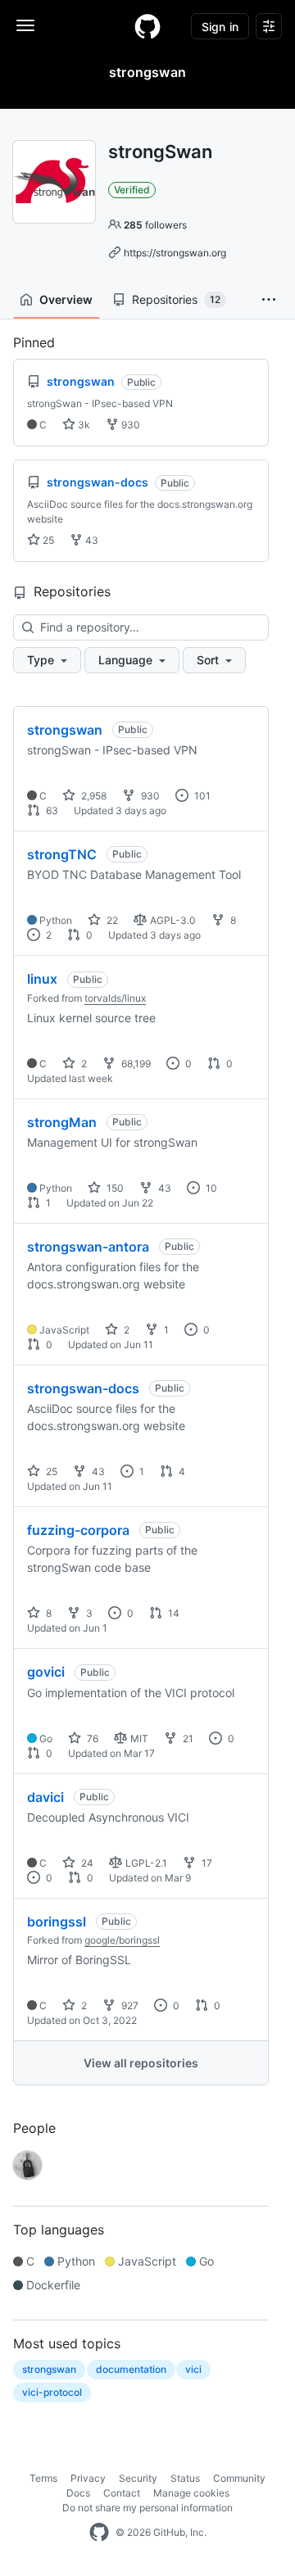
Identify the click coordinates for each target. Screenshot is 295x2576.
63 (51, 810)
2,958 (93, 796)
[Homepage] (147, 26)
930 (129, 425)
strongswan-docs (83, 1388)
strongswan (65, 730)
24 (86, 1863)
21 (187, 1738)
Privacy (88, 2478)
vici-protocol (52, 2392)
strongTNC (62, 854)
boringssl (57, 1922)
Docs (78, 2493)
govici (46, 1672)
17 (206, 1863)
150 (114, 1188)
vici (193, 2369)
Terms (43, 2478)
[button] (269, 300)
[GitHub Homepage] (99, 2533)
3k (83, 425)
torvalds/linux (115, 998)
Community (239, 2478)
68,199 (135, 1064)
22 (111, 920)
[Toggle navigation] (25, 25)
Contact (122, 2493)
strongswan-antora (88, 1247)
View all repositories (141, 2063)
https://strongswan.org (175, 253)
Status (185, 2478)
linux (42, 979)
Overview (66, 299)
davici (45, 1797)
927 (129, 2006)
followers (155, 225)
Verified (132, 190)
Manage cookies (191, 2493)
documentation (131, 2369)
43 (91, 540)
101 (201, 796)
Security (138, 2478)
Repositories (176, 299)
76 (91, 1738)
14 (172, 1613)
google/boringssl (122, 1940)
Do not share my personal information (147, 2508)
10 (210, 1188)
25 (47, 540)
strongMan (62, 1122)
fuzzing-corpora (78, 1530)
